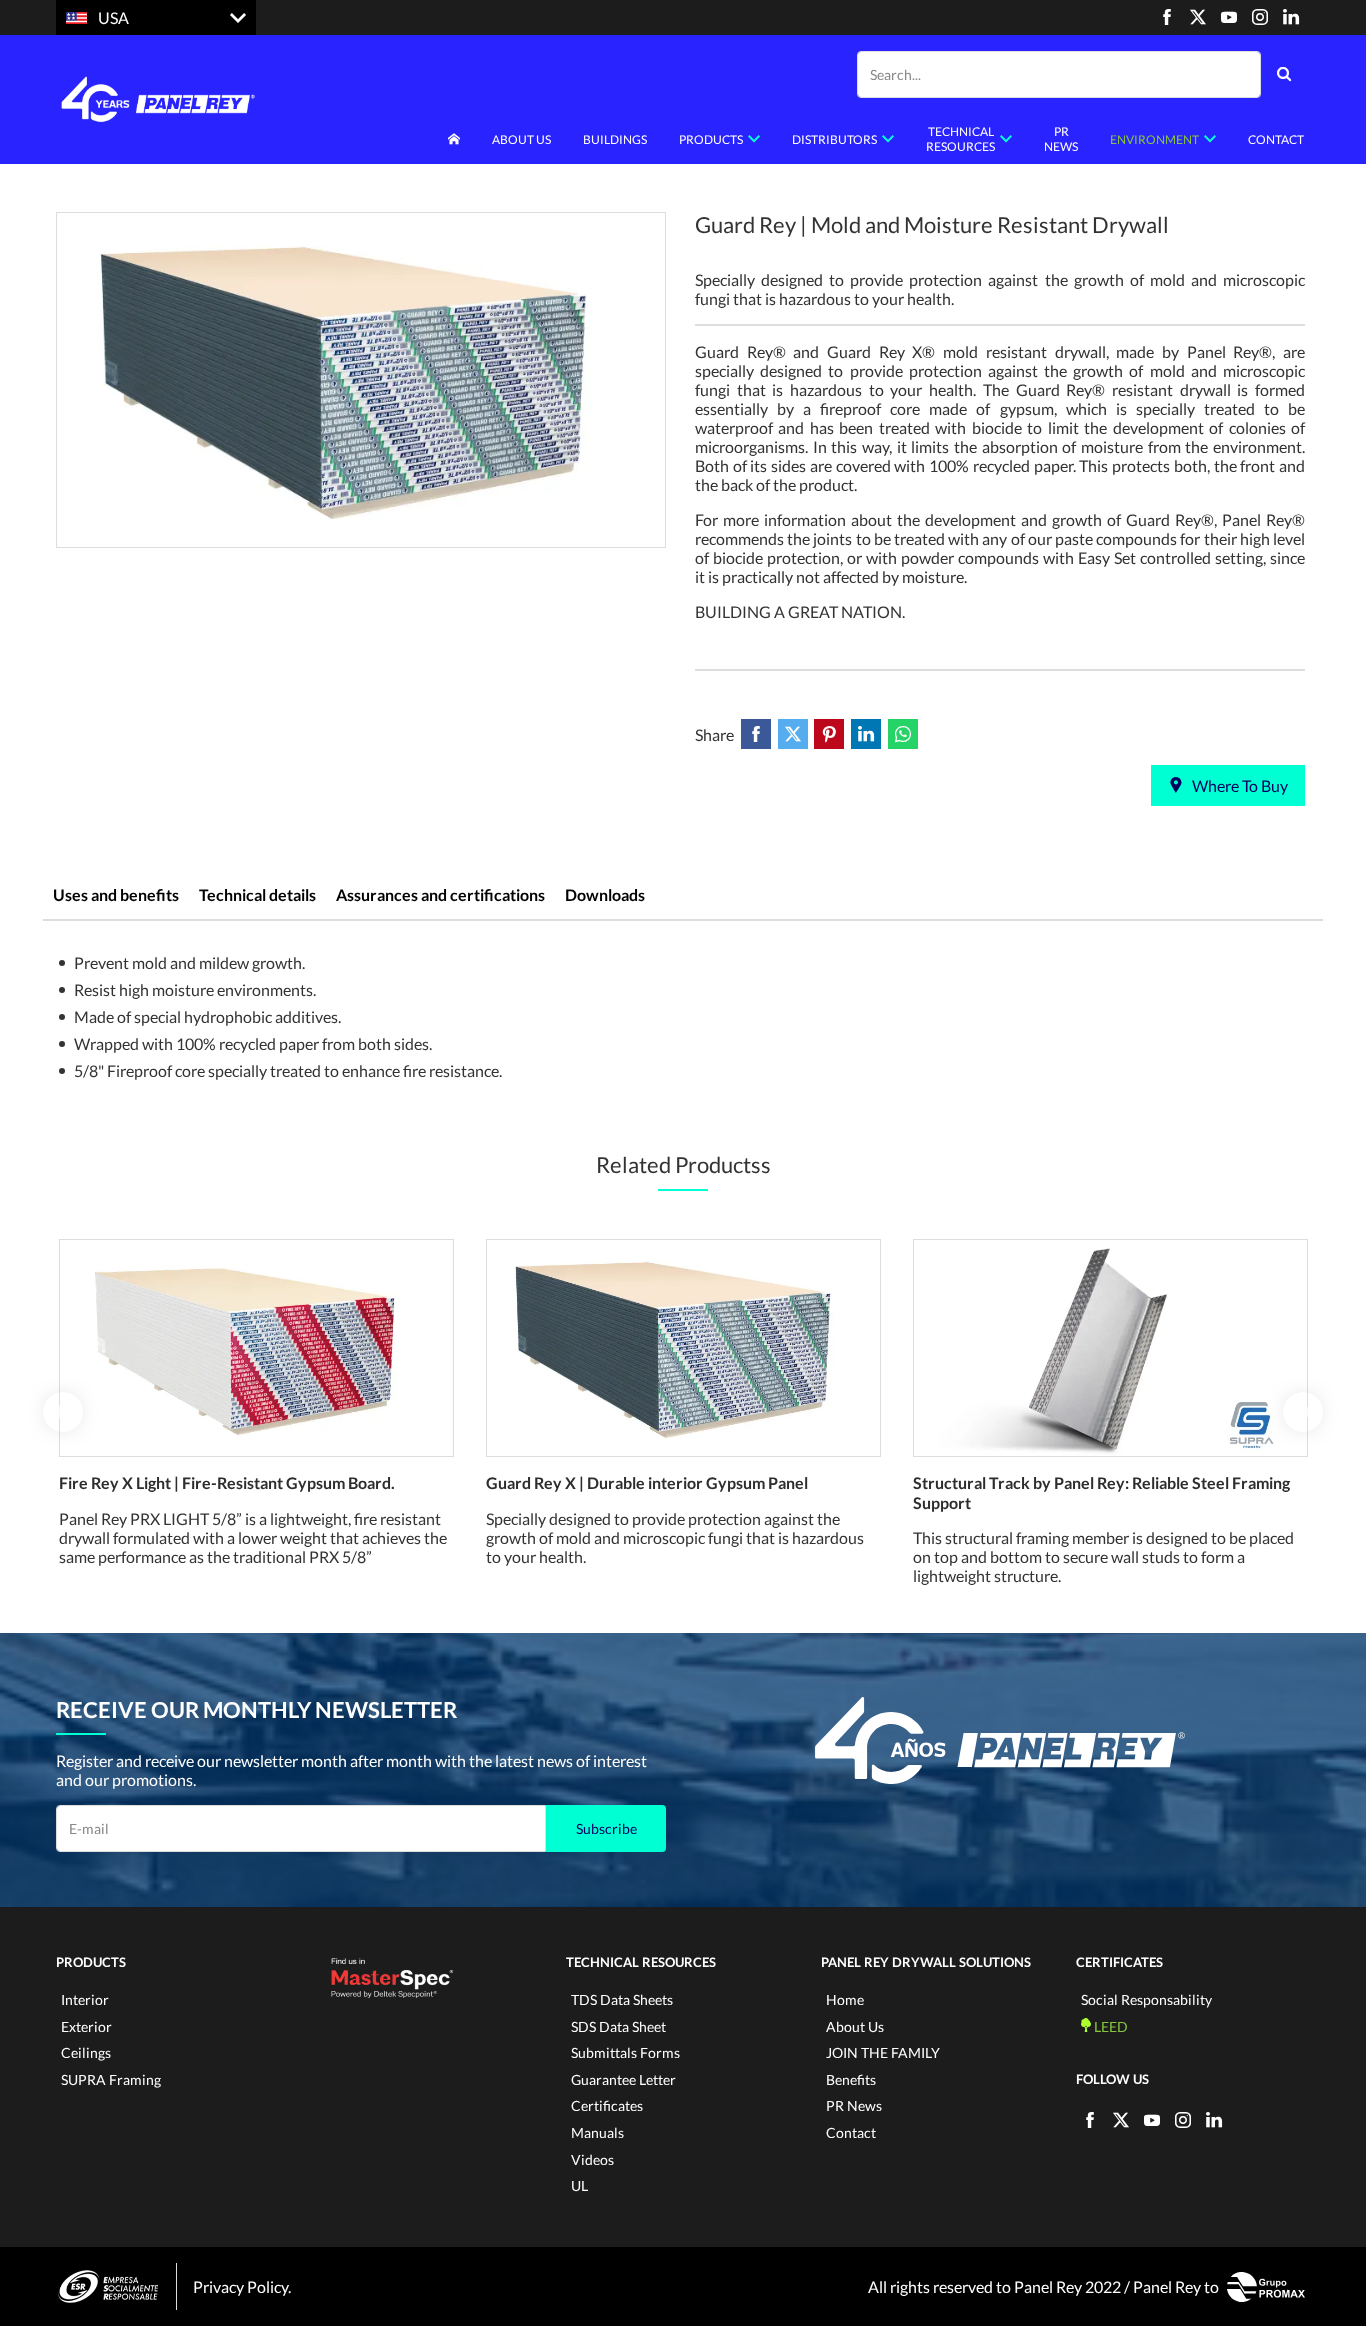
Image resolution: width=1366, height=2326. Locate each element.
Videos (592, 2159)
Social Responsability (1146, 1999)
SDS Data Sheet (618, 2026)
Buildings (615, 139)
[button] (63, 1412)
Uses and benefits (116, 894)
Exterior (86, 2026)
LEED (1109, 2026)
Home (845, 1999)
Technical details (257, 894)
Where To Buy (1238, 785)
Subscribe (606, 1828)
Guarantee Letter (623, 2079)
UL (579, 2185)
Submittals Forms (625, 2052)
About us (521, 139)
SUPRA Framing (111, 2079)
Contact (1276, 139)
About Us (855, 2026)
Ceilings (86, 2052)
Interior (85, 1999)
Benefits (851, 2079)
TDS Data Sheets (622, 1999)
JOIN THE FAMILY (883, 2052)
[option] (361, 380)
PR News (1061, 139)
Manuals (597, 2132)
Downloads (605, 894)
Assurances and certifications (440, 894)
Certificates (607, 2105)
